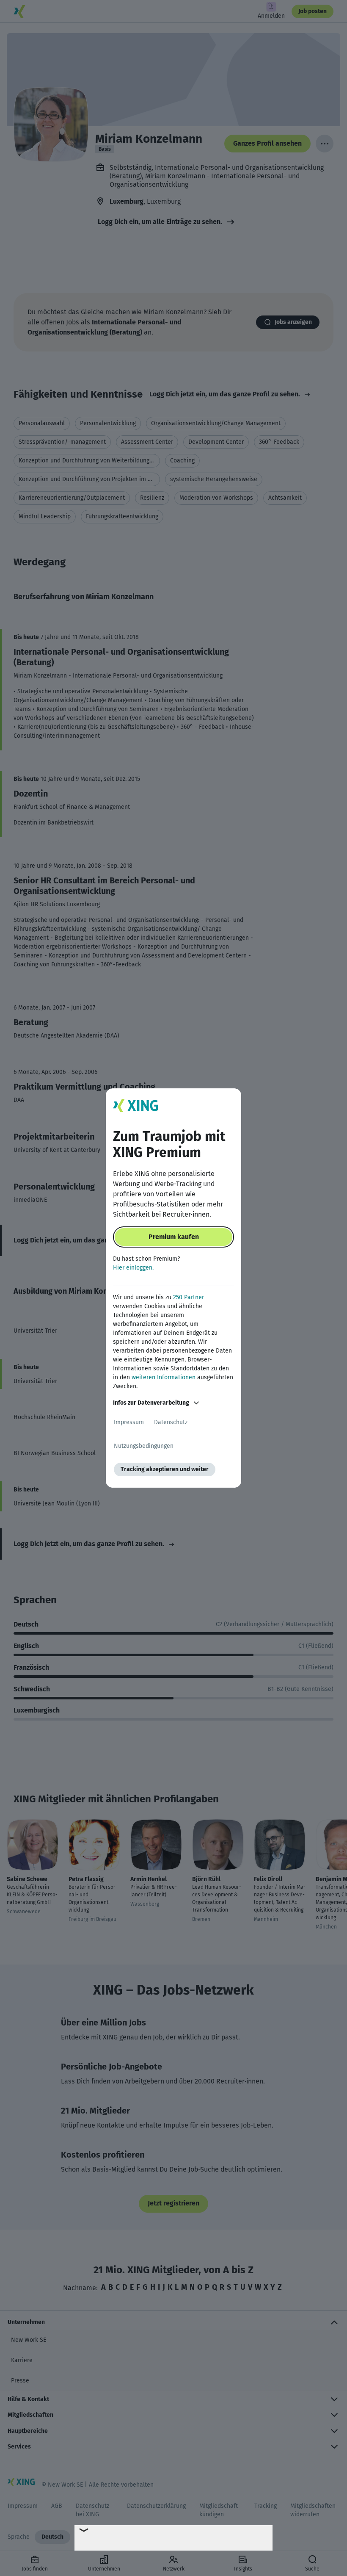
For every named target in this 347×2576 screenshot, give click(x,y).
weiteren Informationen (164, 1377)
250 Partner (189, 1297)
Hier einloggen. (133, 1268)
